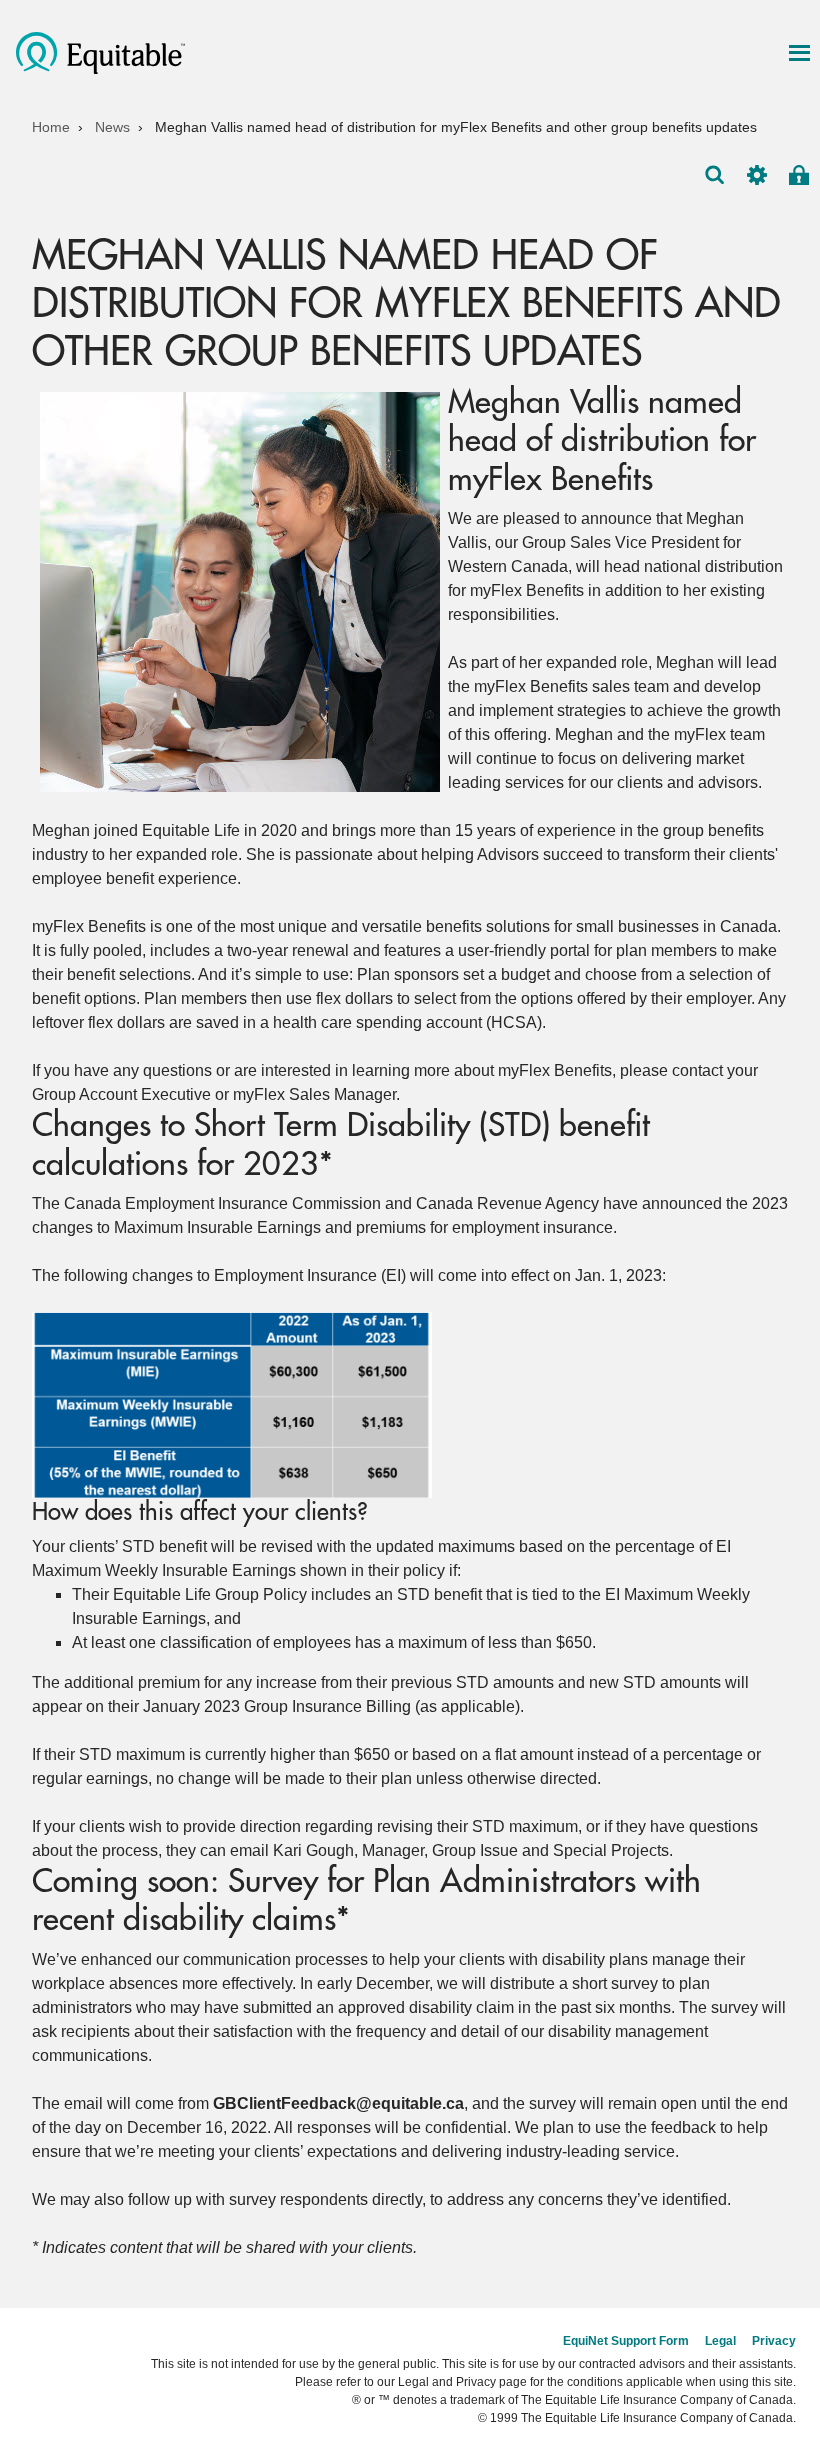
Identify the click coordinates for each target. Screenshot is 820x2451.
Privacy (774, 2341)
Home (51, 127)
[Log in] (799, 175)
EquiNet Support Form (626, 2341)
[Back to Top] (788, 2289)
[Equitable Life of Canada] (100, 51)
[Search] (715, 175)
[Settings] (757, 175)
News (112, 127)
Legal (720, 2341)
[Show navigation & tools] (799, 53)
